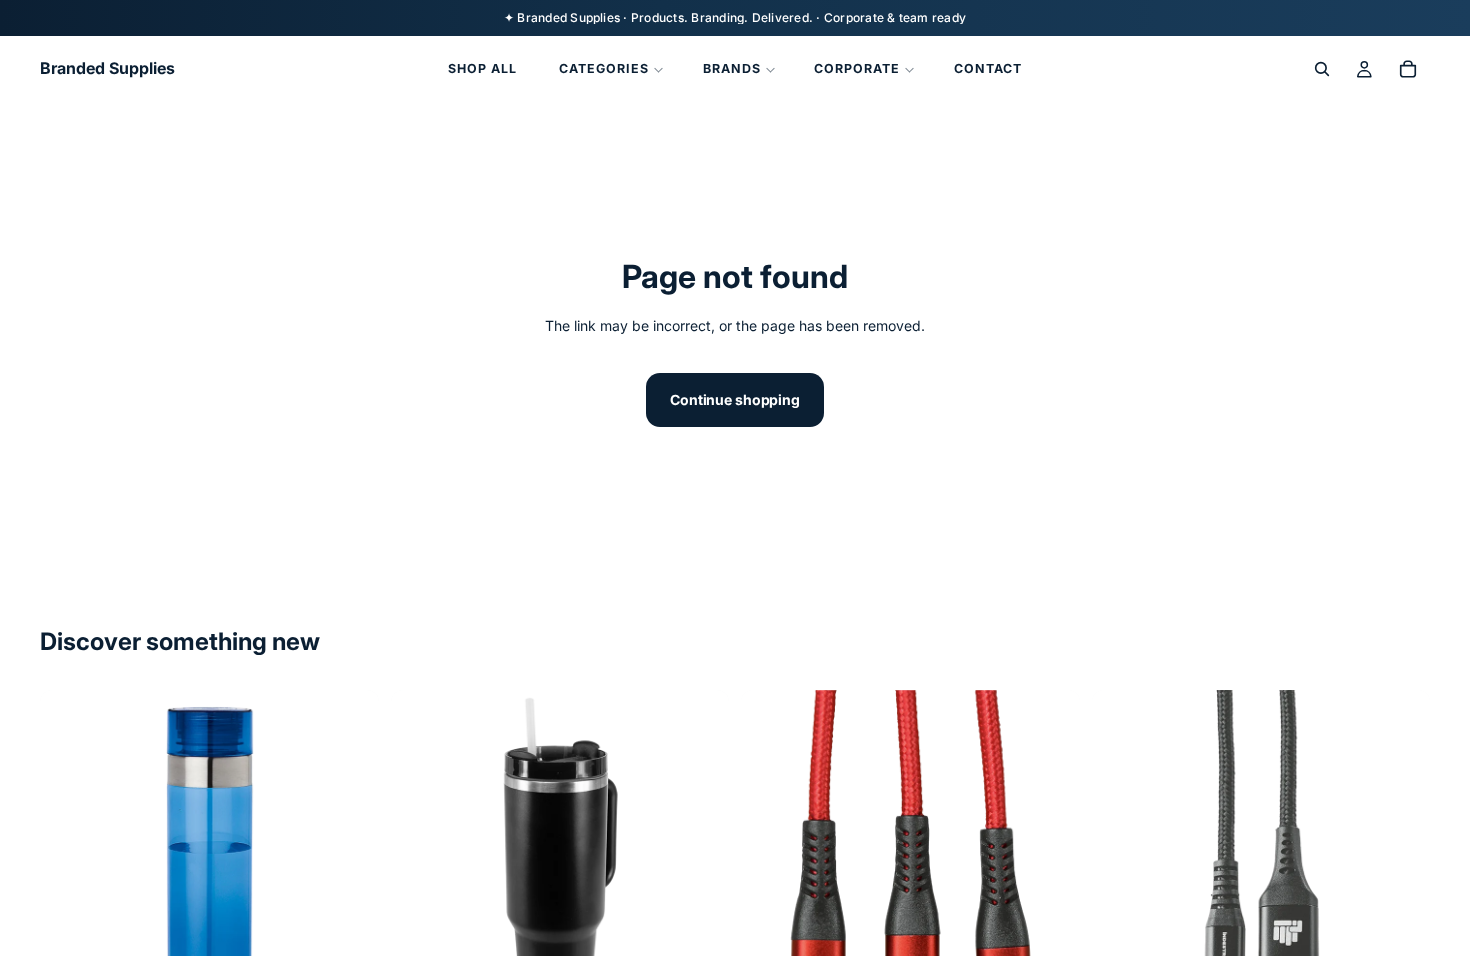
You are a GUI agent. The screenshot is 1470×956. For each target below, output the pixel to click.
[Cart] (1408, 69)
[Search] (1322, 69)
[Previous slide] (70, 860)
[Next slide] (349, 860)
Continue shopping (735, 399)
